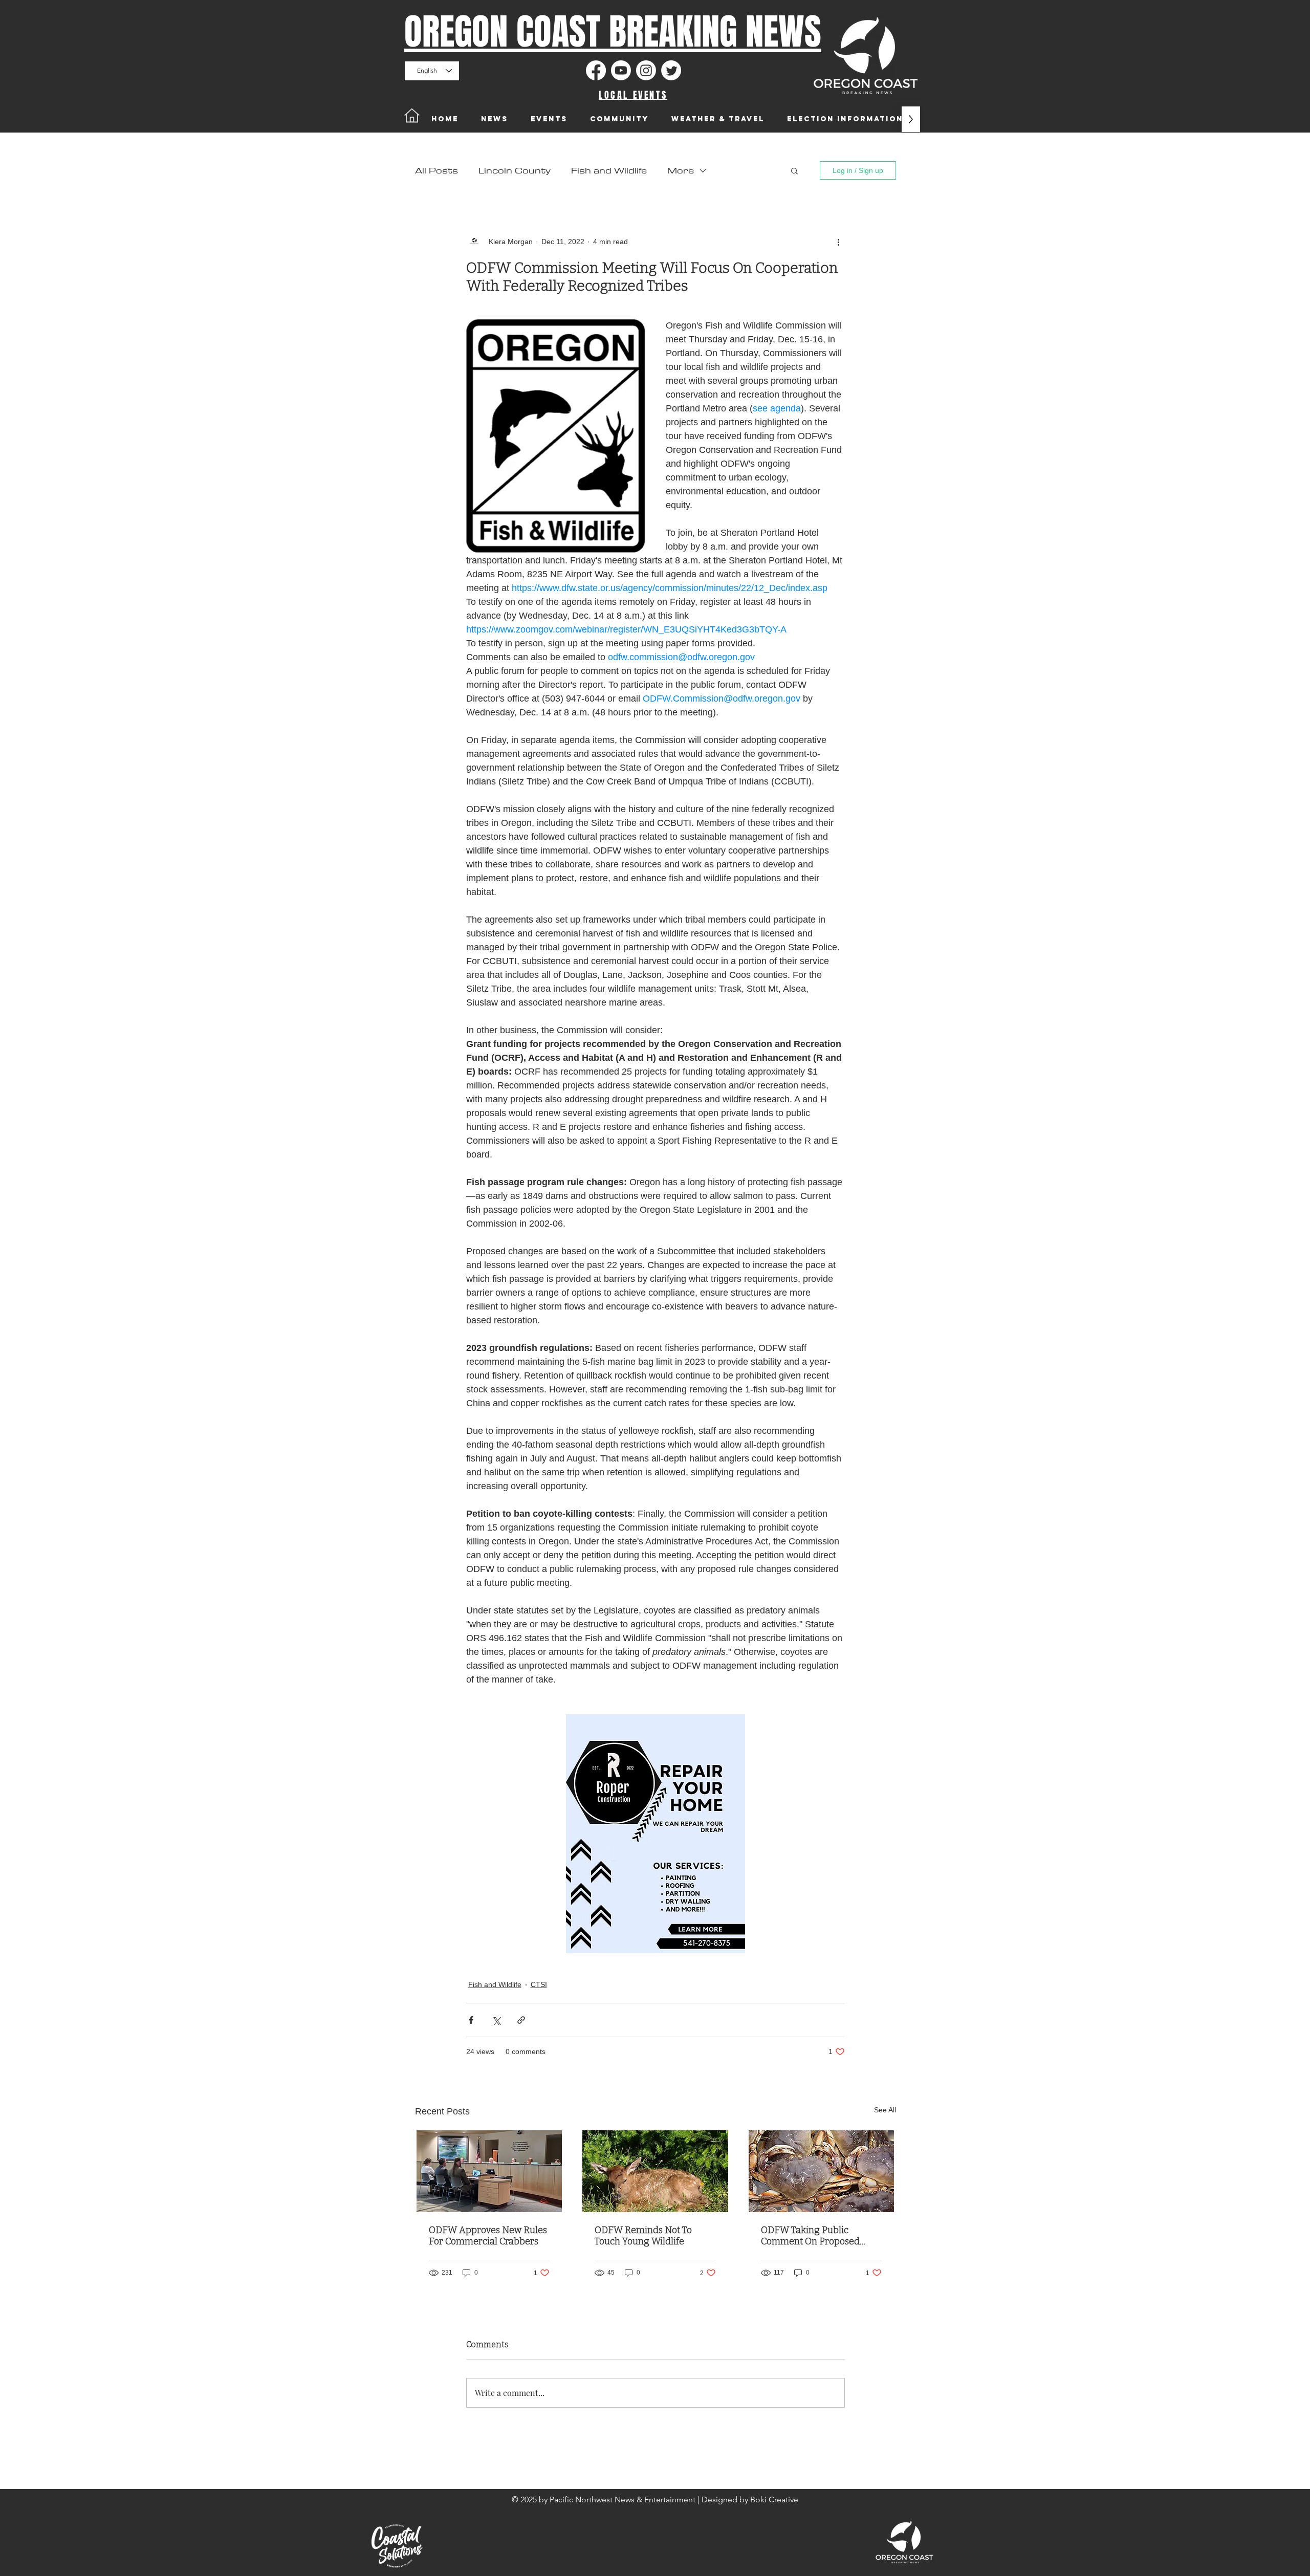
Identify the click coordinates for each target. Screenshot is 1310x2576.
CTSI (539, 1984)
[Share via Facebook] (471, 2020)
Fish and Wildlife (609, 171)
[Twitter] (671, 70)
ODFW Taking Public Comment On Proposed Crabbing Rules (810, 2236)
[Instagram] (646, 70)
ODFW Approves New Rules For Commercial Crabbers (488, 2236)
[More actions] (839, 242)
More (681, 171)
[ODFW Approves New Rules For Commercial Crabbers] (489, 2171)
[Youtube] (621, 70)
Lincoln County (515, 171)
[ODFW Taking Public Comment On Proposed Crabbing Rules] (822, 2171)
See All (885, 2110)
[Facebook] (596, 70)
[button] (794, 170)
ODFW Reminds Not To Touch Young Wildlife (643, 2236)
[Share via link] (521, 2020)
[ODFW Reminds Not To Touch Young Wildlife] (655, 2171)
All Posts (436, 171)
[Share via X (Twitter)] (496, 2020)
